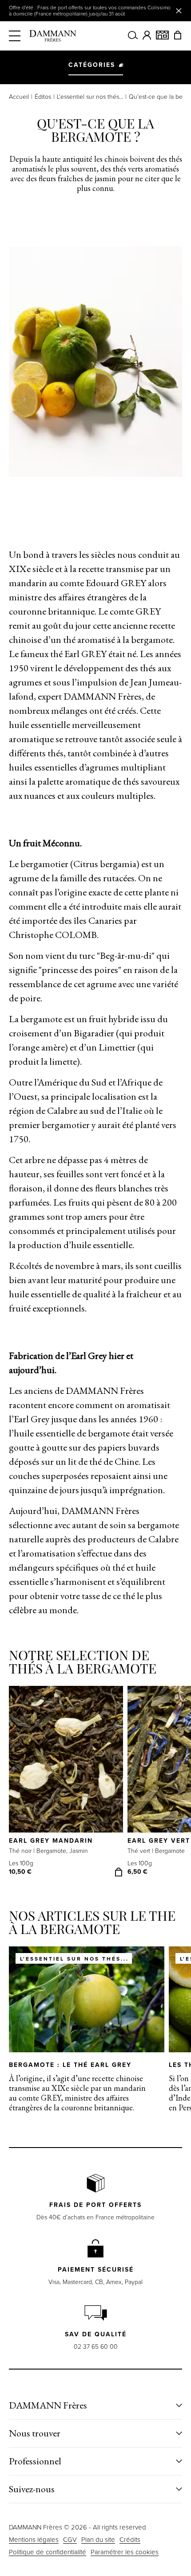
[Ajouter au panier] (119, 1872)
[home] (53, 36)
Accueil (19, 97)
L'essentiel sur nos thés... (90, 97)
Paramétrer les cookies (125, 2552)
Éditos (43, 97)
